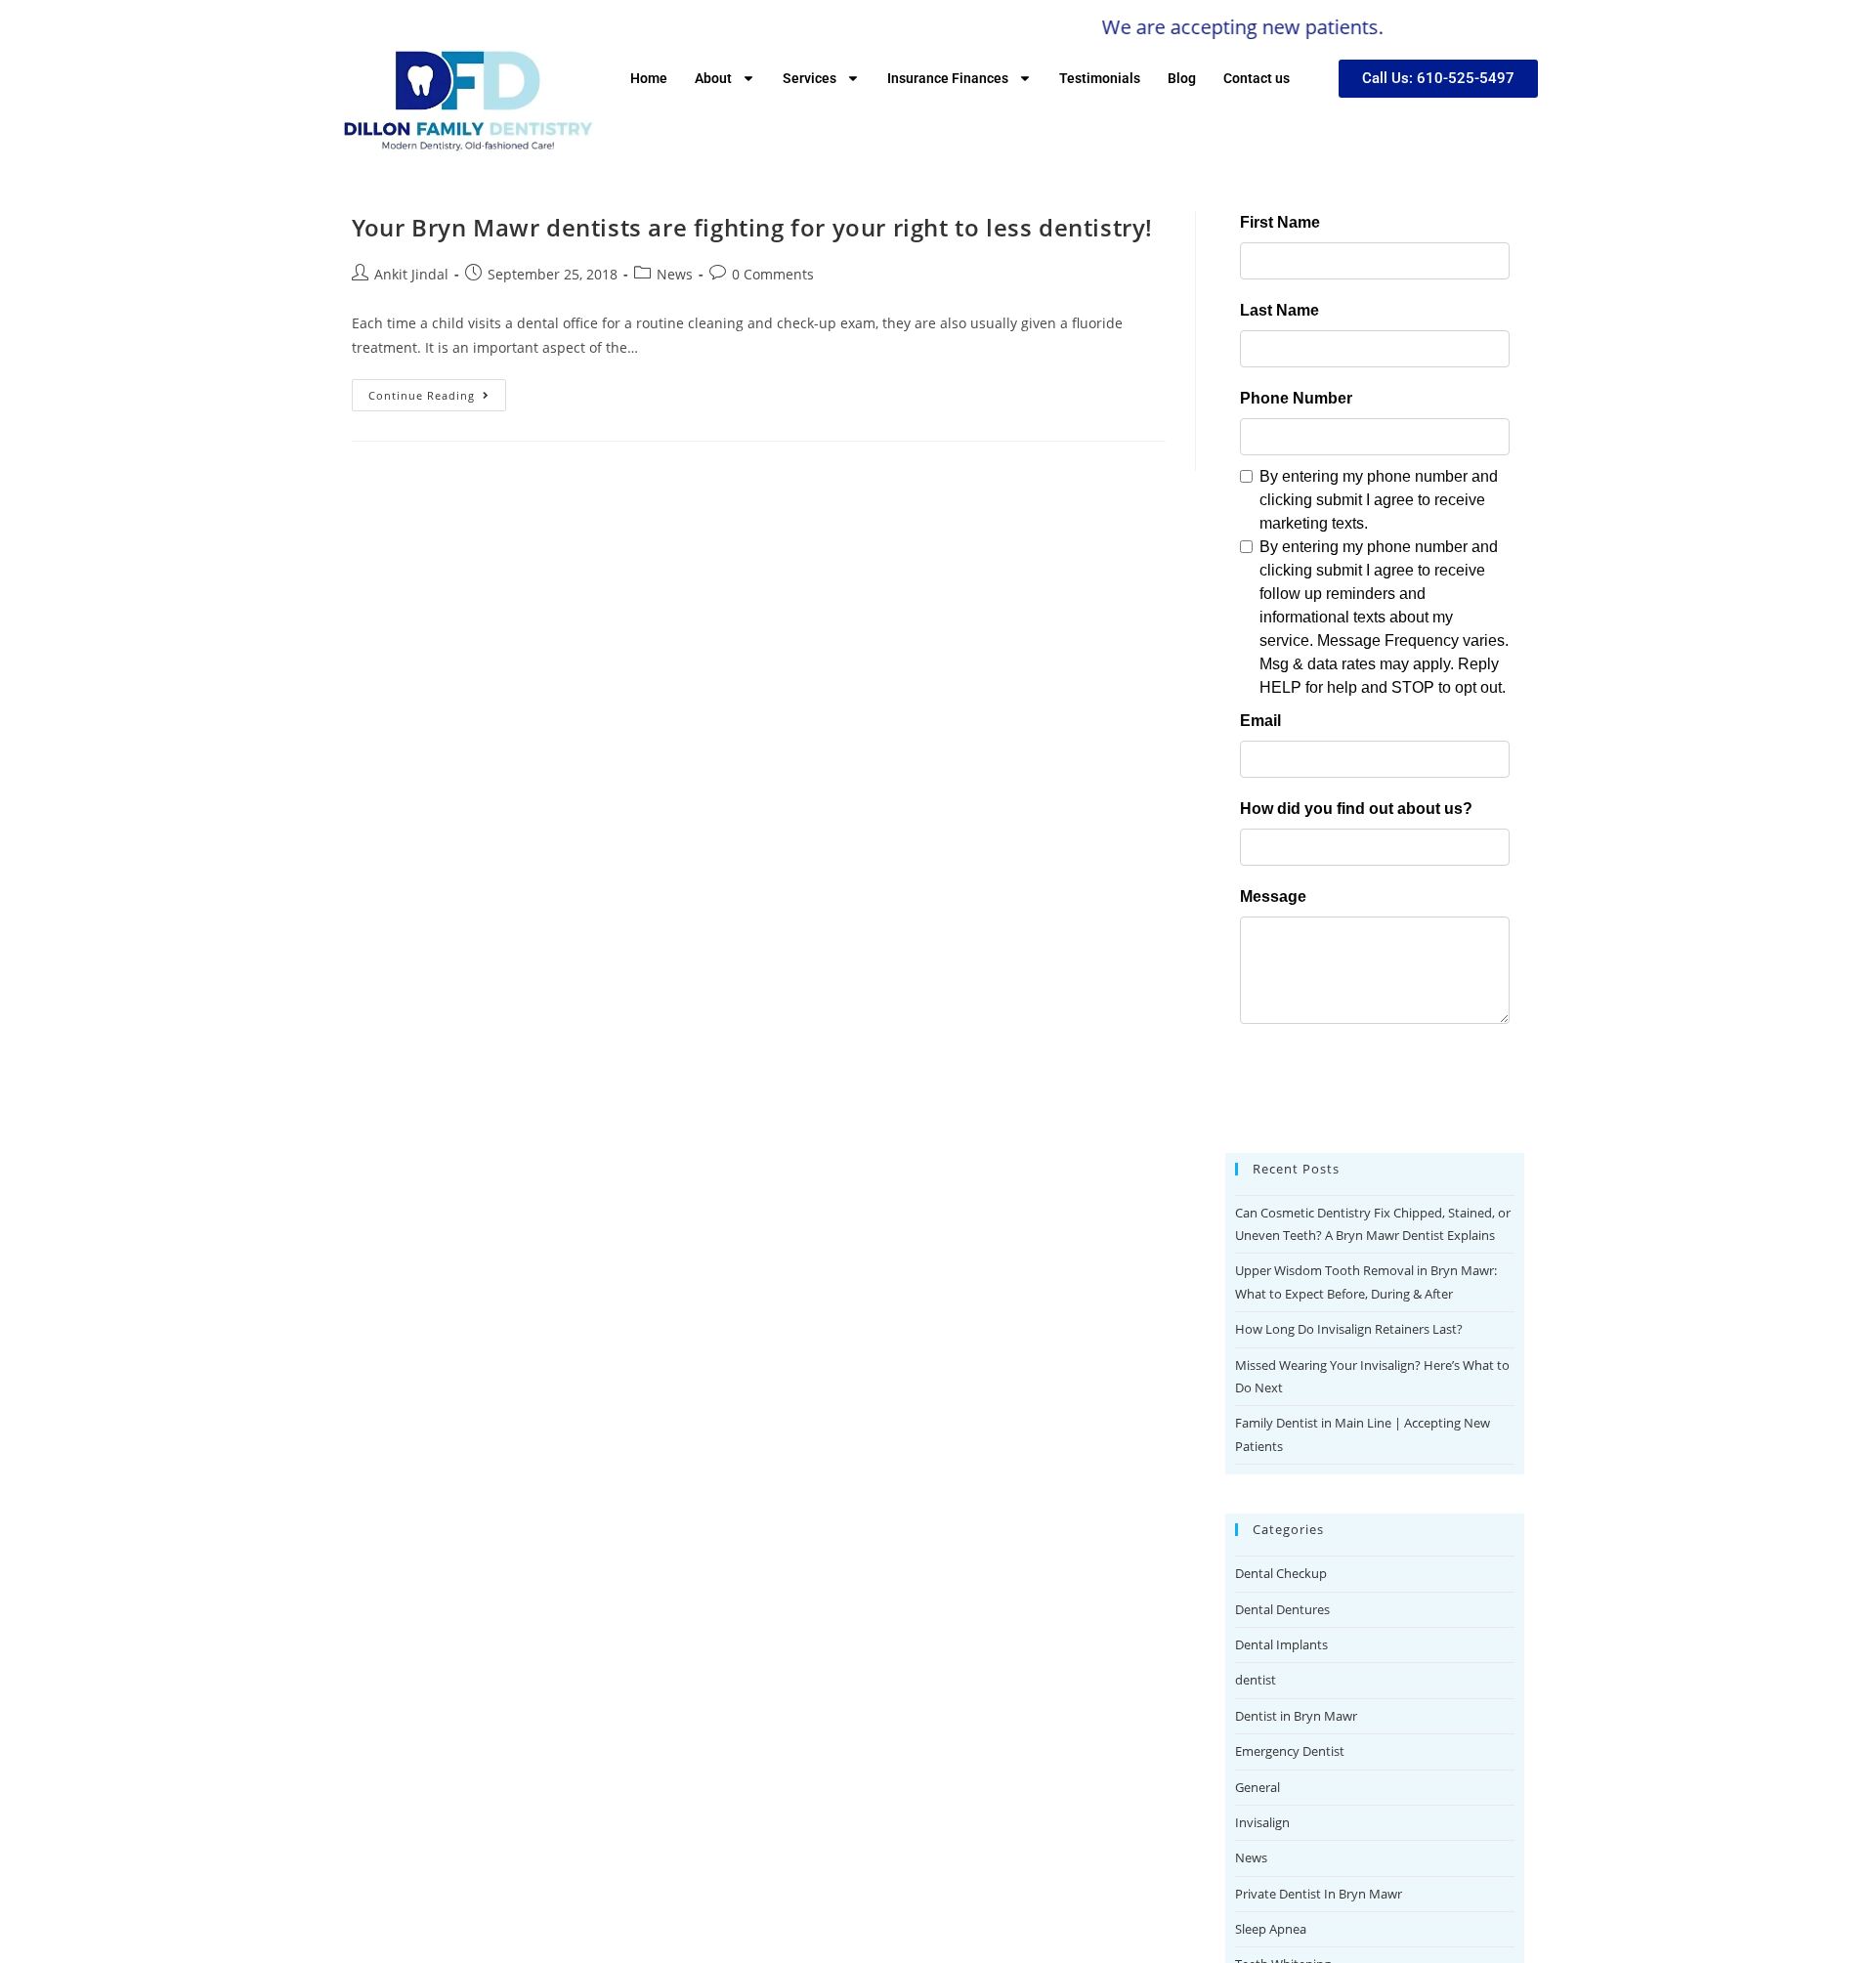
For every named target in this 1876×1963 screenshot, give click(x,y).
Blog (1182, 78)
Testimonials (1100, 78)
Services (810, 78)
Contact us (1257, 78)
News (675, 274)
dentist (1256, 1680)
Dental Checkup (1281, 1573)
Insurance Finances (948, 78)
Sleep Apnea (1271, 1929)
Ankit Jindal (411, 274)
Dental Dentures (1282, 1609)
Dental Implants (1281, 1644)
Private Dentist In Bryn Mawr (1319, 1894)
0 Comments (773, 274)
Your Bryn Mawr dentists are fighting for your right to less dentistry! (752, 227)
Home (649, 78)
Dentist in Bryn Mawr (1296, 1716)
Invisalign (1262, 1822)
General (1258, 1787)
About (713, 78)
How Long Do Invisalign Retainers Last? (1349, 1329)
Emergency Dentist (1290, 1751)
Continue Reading (437, 391)
